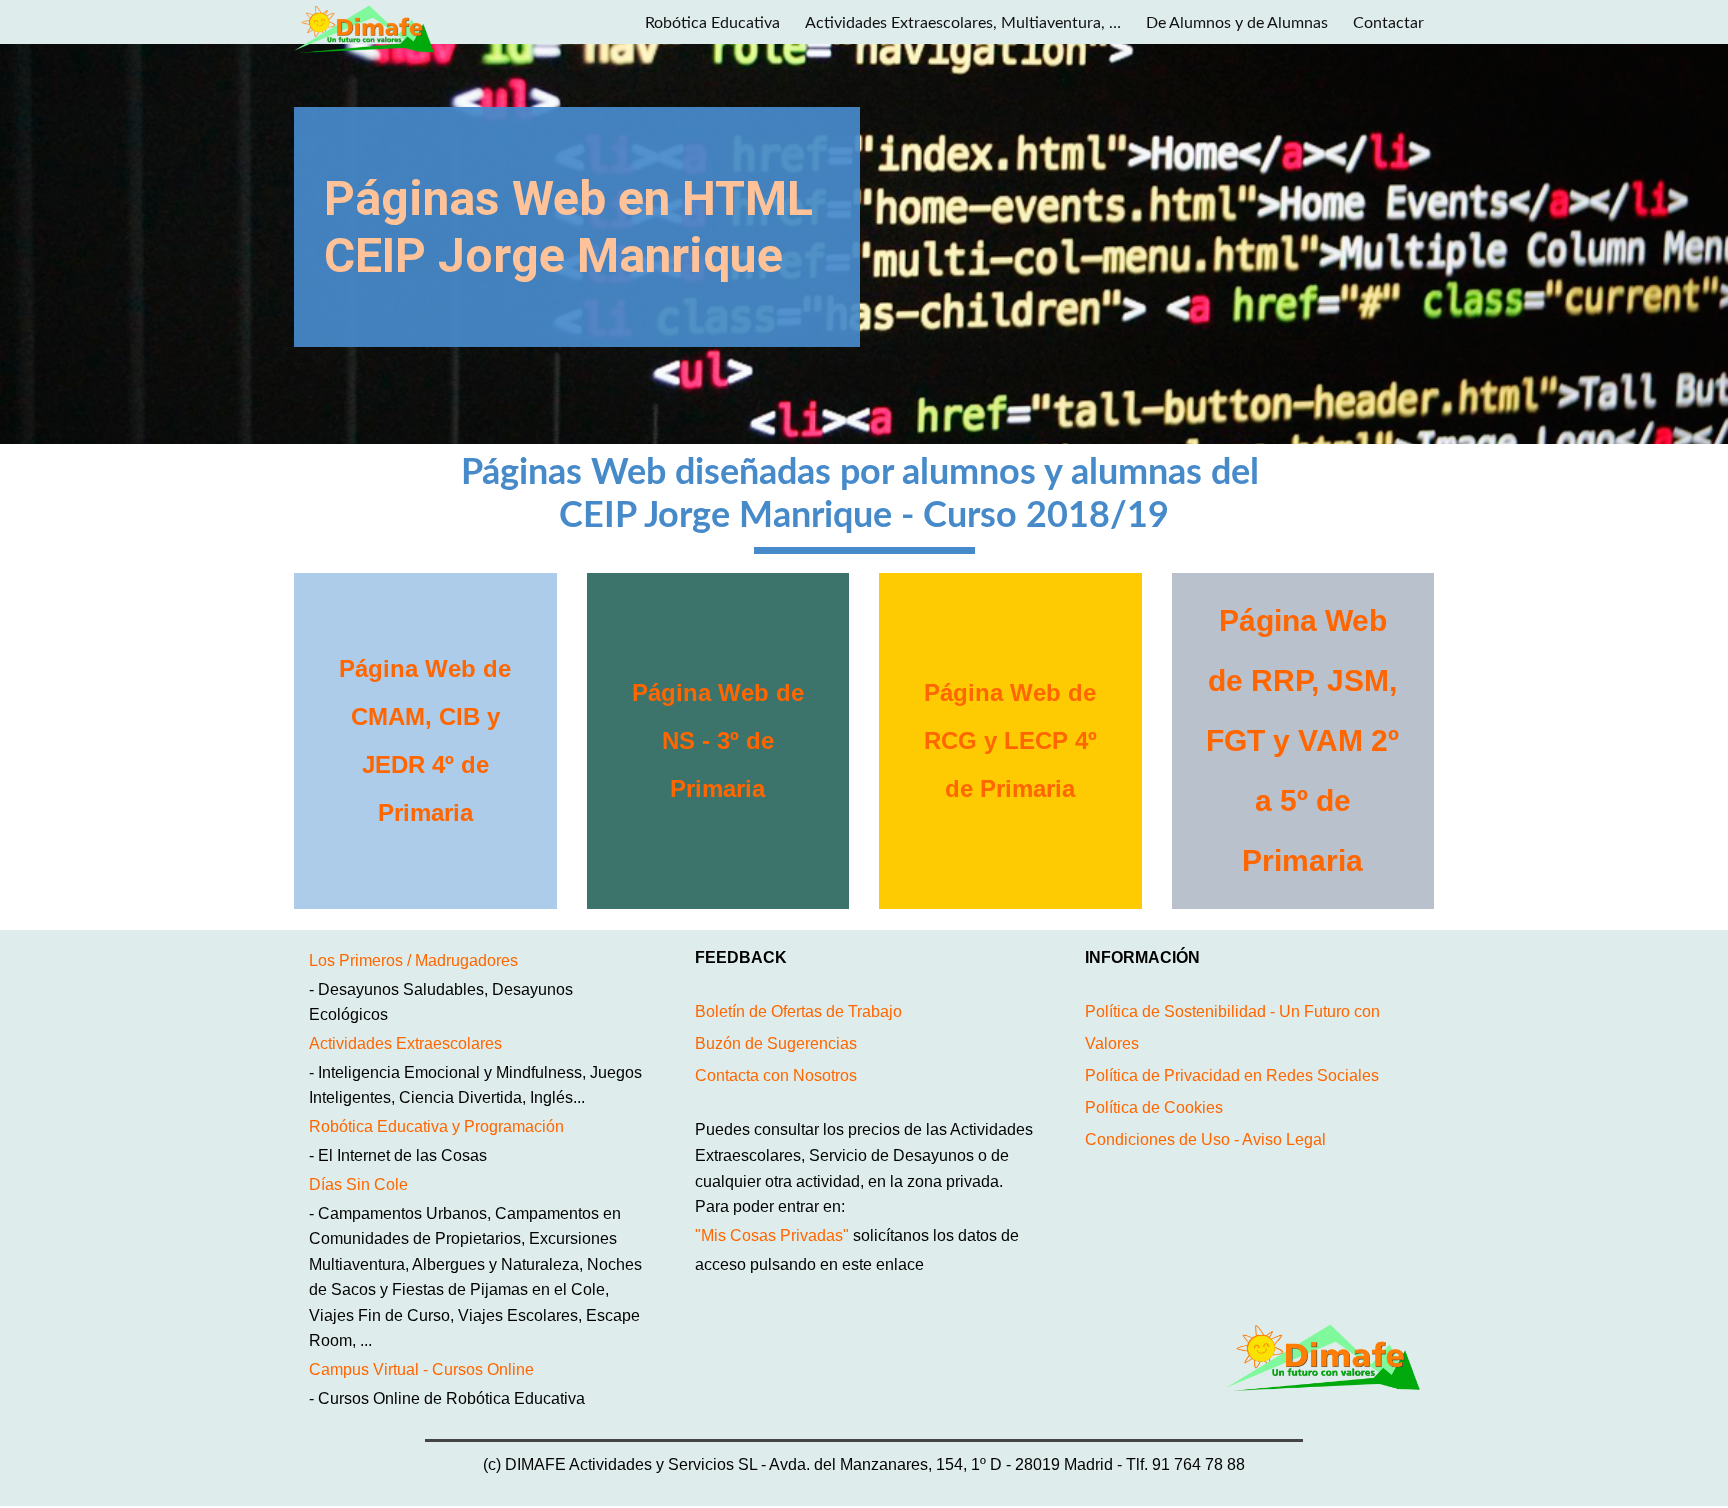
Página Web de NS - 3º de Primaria (718, 740)
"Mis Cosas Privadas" (772, 1235)
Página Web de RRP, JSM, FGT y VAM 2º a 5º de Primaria (1302, 740)
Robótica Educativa (712, 23)
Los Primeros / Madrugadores (413, 960)
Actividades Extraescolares (405, 1043)
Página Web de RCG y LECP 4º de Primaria (1010, 740)
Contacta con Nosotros (776, 1075)
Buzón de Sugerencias (776, 1043)
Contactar (1388, 23)
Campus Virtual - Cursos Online (421, 1369)
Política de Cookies (1154, 1107)
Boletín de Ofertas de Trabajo (798, 1011)
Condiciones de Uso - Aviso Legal (1205, 1139)
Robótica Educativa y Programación (436, 1126)
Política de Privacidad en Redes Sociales (1232, 1075)
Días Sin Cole (358, 1184)
